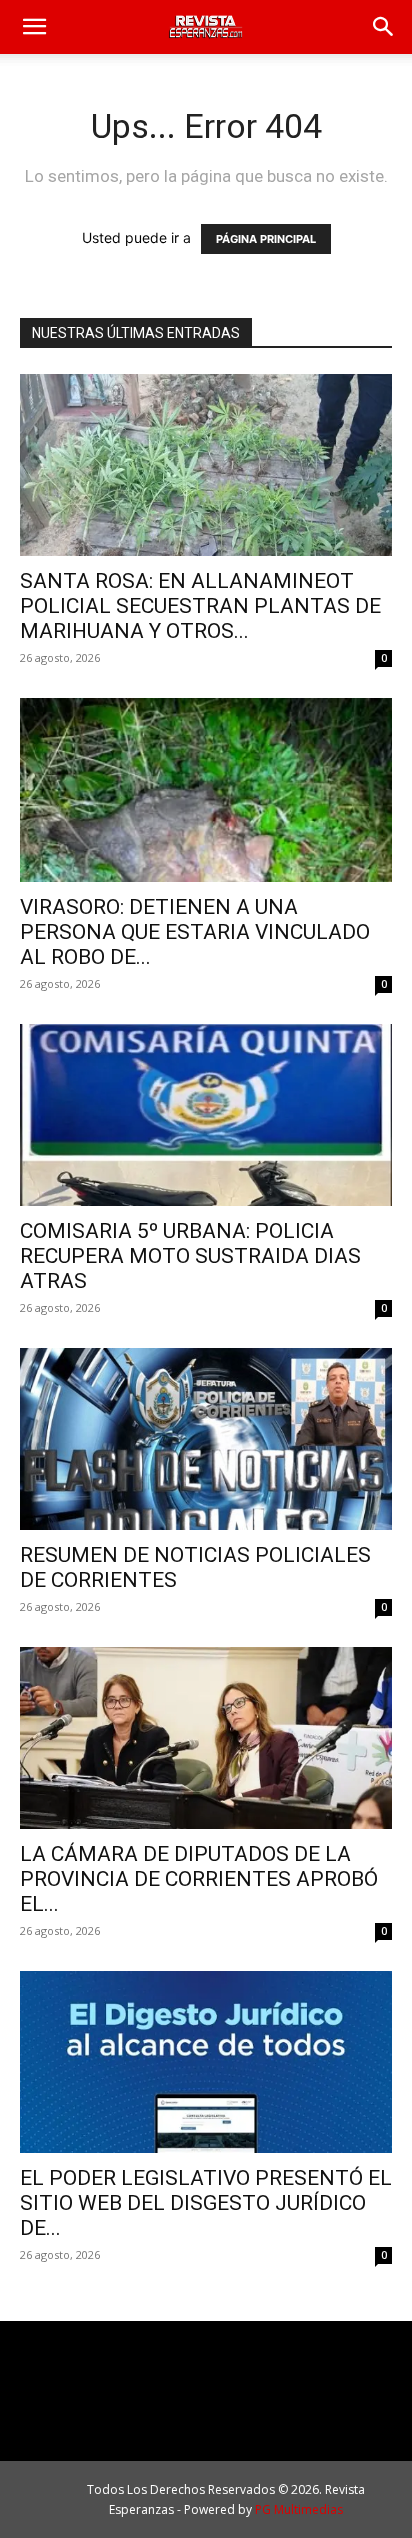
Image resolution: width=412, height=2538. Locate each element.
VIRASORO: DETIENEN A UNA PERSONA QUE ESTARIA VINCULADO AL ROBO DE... (195, 932)
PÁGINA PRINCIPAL (266, 239)
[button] (34, 27)
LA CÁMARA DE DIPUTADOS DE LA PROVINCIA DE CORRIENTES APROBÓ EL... (199, 1879)
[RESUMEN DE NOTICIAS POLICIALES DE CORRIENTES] (206, 1439)
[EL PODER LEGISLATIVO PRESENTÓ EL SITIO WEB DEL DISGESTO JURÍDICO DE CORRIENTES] (206, 2062)
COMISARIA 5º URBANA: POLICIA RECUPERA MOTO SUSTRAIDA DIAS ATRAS (190, 1256)
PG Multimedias (299, 2509)
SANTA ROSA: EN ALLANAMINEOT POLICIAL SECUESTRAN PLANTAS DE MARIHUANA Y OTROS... (200, 606)
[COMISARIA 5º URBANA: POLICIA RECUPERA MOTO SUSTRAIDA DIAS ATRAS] (206, 1115)
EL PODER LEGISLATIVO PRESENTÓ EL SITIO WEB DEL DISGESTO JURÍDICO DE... (206, 2203)
